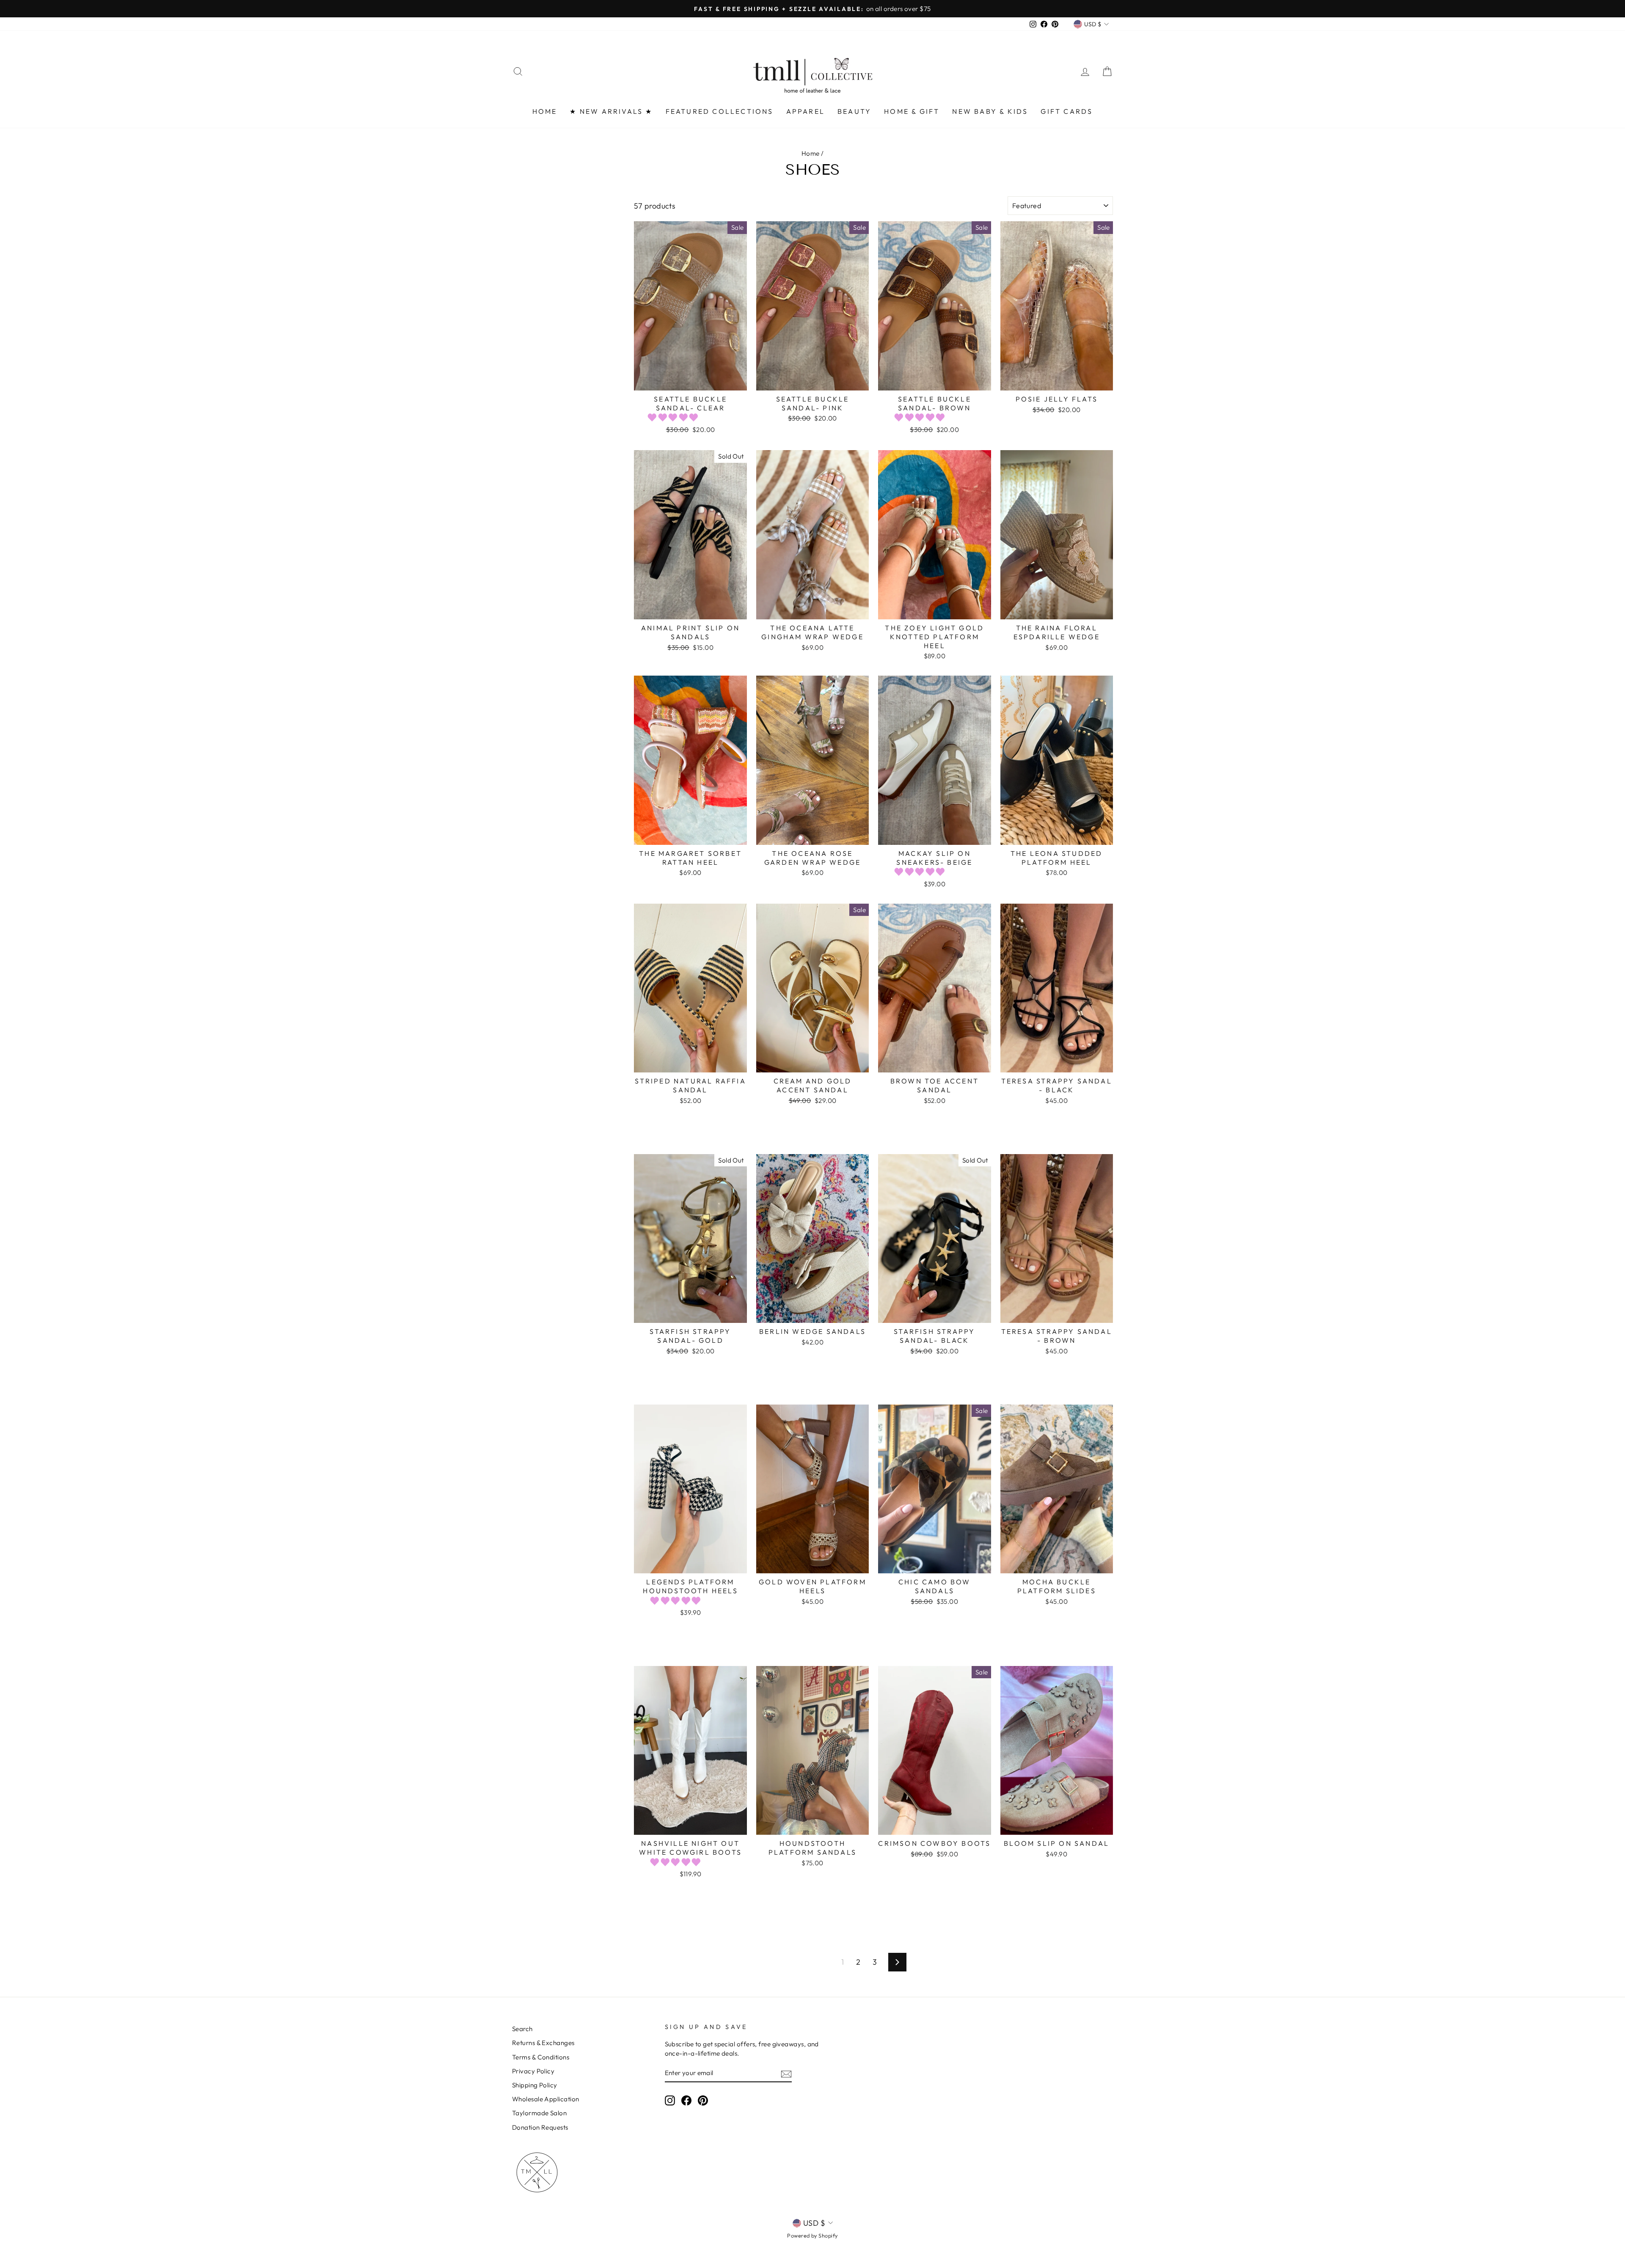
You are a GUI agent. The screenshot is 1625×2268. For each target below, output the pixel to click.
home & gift (912, 111)
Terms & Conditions (541, 2057)
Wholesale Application (545, 2099)
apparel (806, 111)
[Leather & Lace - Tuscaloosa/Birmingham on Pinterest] (703, 2100)
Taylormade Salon (539, 2113)
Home (811, 153)
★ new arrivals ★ (611, 111)
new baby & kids (990, 111)
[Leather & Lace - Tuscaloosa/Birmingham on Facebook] (686, 2100)
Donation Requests (540, 2127)
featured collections (720, 111)
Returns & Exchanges (543, 2043)
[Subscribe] (786, 2073)
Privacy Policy (533, 2071)
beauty (854, 111)
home (545, 111)
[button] (674, 417)
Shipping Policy (535, 2085)
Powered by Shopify (812, 2235)
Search (522, 2029)
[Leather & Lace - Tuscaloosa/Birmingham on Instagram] (670, 2100)
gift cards (1067, 111)
